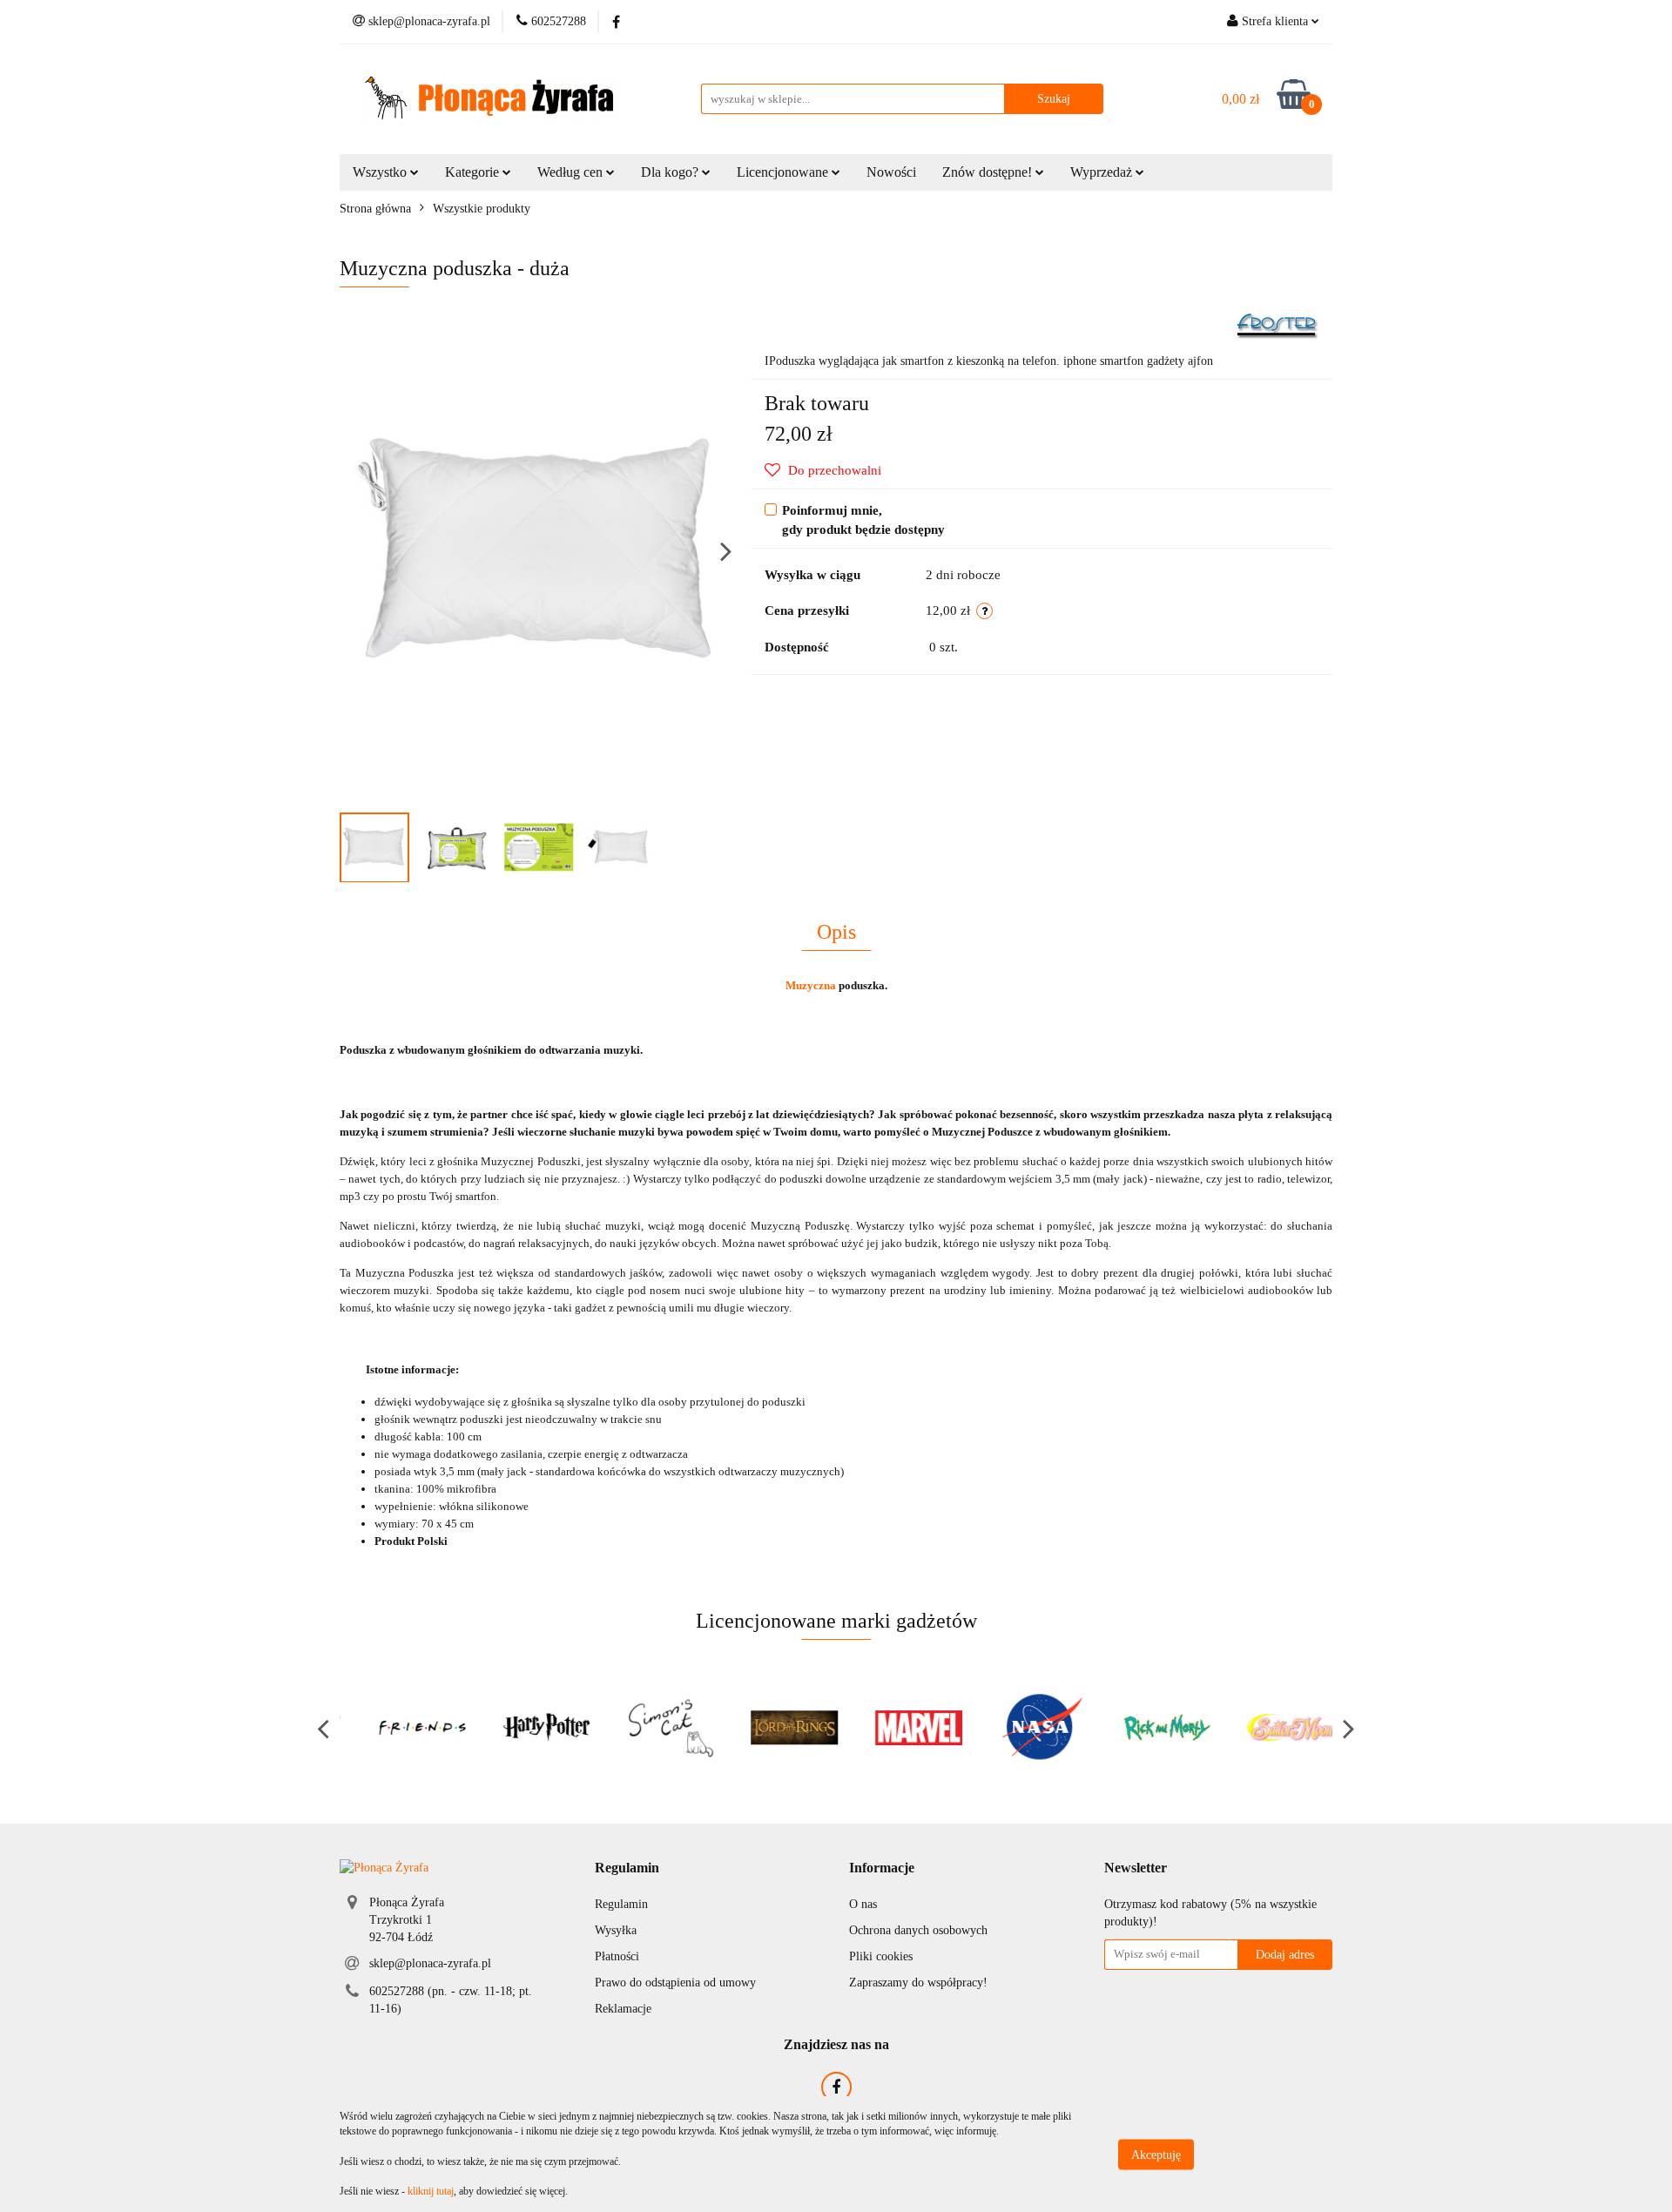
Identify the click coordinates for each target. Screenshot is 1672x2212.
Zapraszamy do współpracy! (918, 1983)
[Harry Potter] (526, 1728)
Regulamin (621, 1904)
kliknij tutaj (431, 2191)
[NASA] (1023, 1728)
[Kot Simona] (650, 1728)
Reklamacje (623, 2009)
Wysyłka (616, 1930)
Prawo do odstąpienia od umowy (675, 1983)
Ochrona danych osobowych (918, 1930)
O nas (863, 1904)
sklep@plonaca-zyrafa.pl (430, 1963)
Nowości (891, 172)
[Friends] (402, 1728)
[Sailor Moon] (1271, 1728)
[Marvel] (898, 1728)
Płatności (617, 1956)
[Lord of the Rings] (775, 1728)
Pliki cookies (881, 1956)
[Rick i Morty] (1146, 1728)
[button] (627, 1868)
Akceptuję (1156, 2154)
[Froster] (1277, 324)
